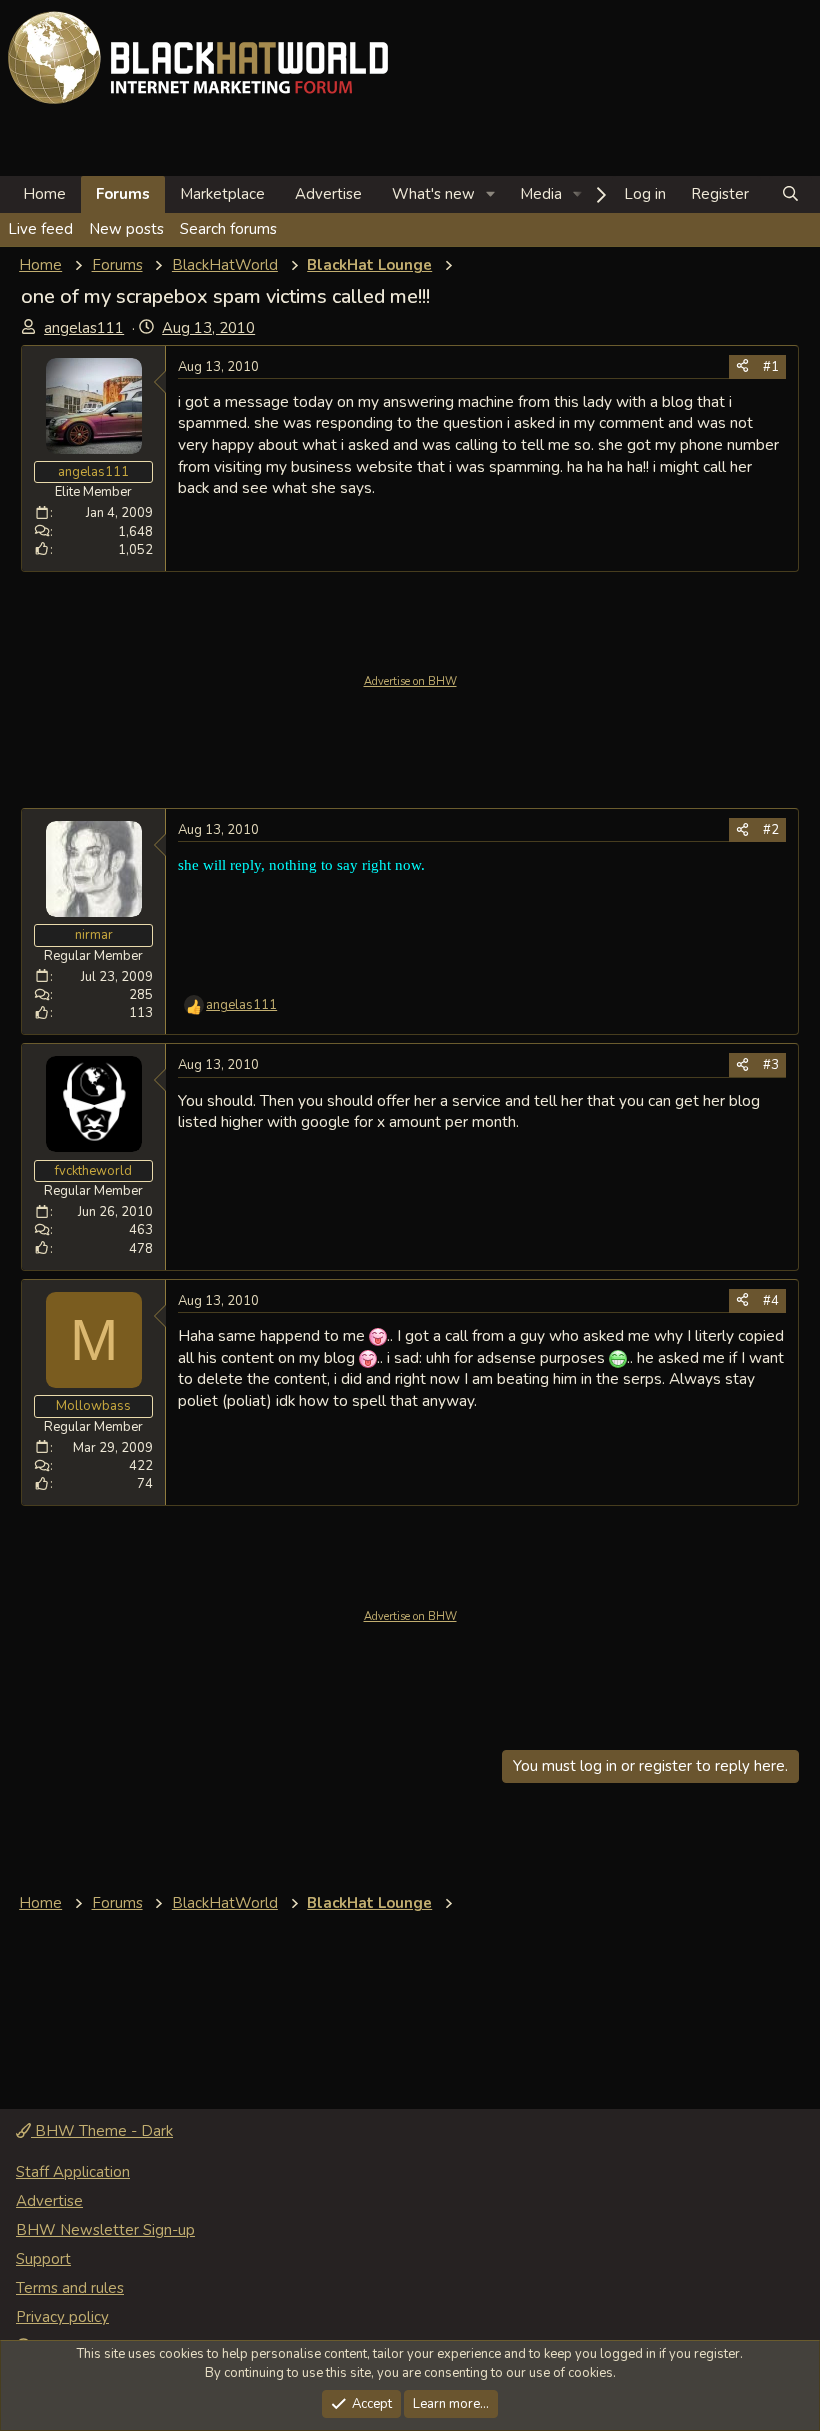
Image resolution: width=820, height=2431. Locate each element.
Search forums (228, 229)
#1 (771, 367)
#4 (771, 1301)
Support (43, 2259)
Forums (123, 194)
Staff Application (73, 2172)
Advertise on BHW (410, 681)
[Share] (742, 367)
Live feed (40, 229)
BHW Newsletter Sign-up (105, 2230)
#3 (771, 1065)
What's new (433, 194)
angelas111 (84, 328)
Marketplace (222, 194)
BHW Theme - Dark (102, 2131)
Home (44, 194)
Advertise (328, 194)
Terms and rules (70, 2288)
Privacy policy (62, 2317)
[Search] (790, 194)
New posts (126, 229)
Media (541, 194)
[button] (491, 194)
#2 (771, 830)
